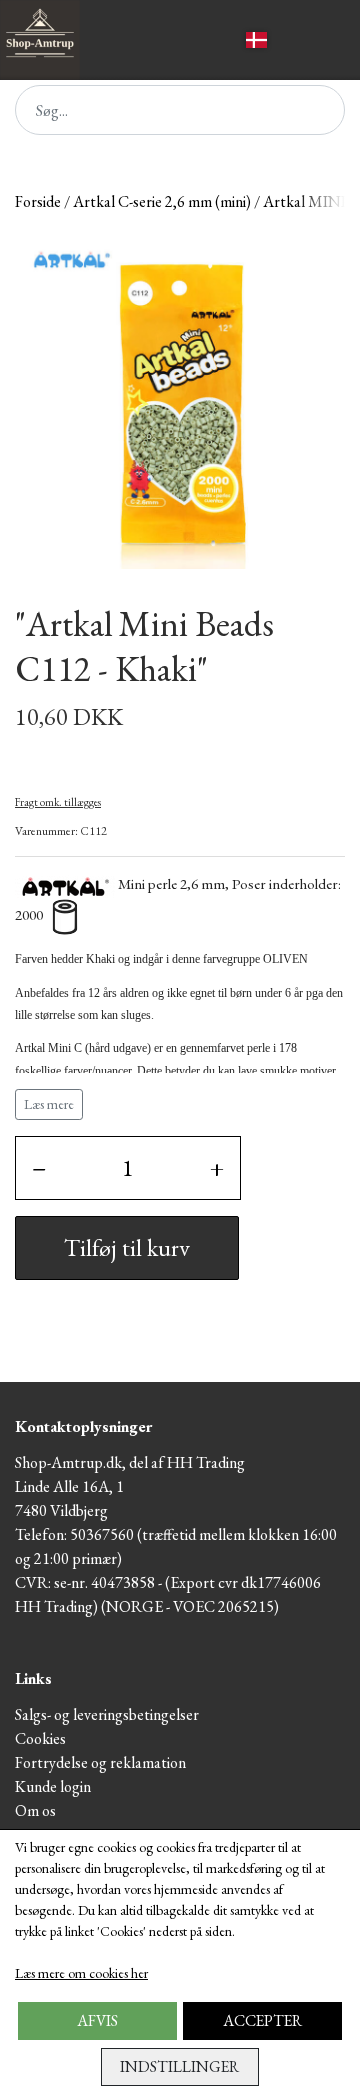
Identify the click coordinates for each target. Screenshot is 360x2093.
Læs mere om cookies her (81, 1973)
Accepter (262, 2020)
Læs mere (49, 1104)
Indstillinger (179, 2066)
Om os (35, 1810)
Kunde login (53, 1786)
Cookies (40, 1738)
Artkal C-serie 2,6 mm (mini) (162, 201)
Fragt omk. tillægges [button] (58, 802)
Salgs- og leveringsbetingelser (107, 1714)
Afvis (97, 2020)
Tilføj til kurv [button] (127, 1247)
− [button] (39, 1167)
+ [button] (217, 1167)
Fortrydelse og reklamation (100, 1762)
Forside (38, 201)
